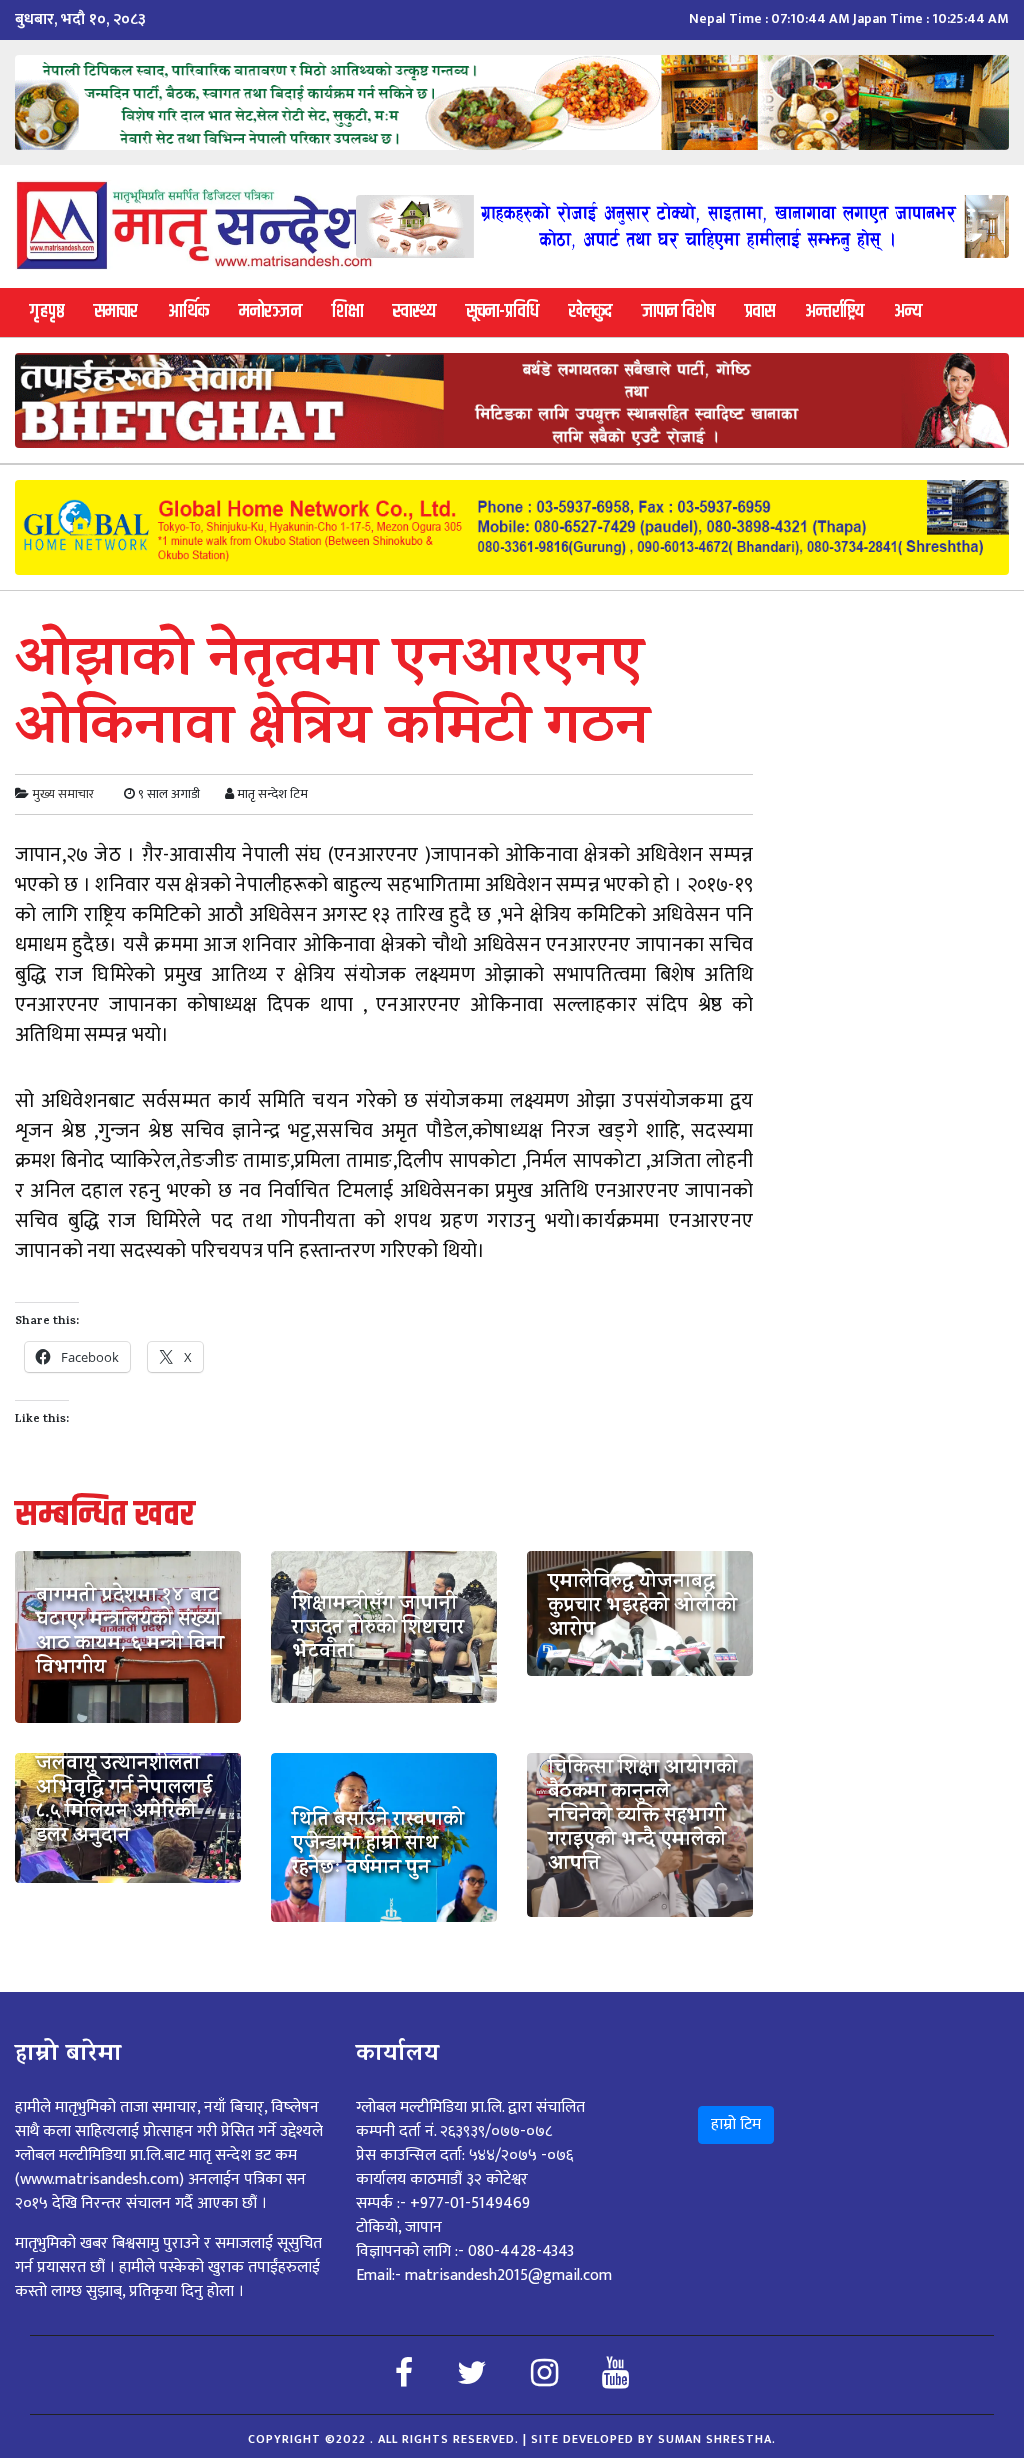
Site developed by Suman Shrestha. (653, 2439)
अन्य (908, 311)
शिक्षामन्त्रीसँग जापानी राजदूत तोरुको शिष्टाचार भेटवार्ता (378, 1630)
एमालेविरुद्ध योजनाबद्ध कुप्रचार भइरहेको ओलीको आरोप (642, 1608)
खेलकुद (590, 311)
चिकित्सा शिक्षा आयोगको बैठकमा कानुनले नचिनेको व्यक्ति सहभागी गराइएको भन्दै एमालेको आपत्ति (642, 1818)
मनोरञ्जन (270, 311)
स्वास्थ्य (414, 311)
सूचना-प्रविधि (502, 311)
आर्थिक (188, 311)
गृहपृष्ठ (47, 311)
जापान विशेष (678, 311)
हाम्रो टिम (736, 2124)
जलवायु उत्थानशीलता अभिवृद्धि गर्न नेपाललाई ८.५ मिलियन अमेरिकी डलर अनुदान (124, 1802)
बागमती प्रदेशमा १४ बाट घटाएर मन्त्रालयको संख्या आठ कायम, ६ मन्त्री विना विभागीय (130, 1634)
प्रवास (760, 311)
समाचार (116, 311)
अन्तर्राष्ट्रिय (834, 311)
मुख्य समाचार (63, 794)
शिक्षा (347, 311)
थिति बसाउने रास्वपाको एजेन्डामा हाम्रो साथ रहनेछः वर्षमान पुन (378, 1846)
